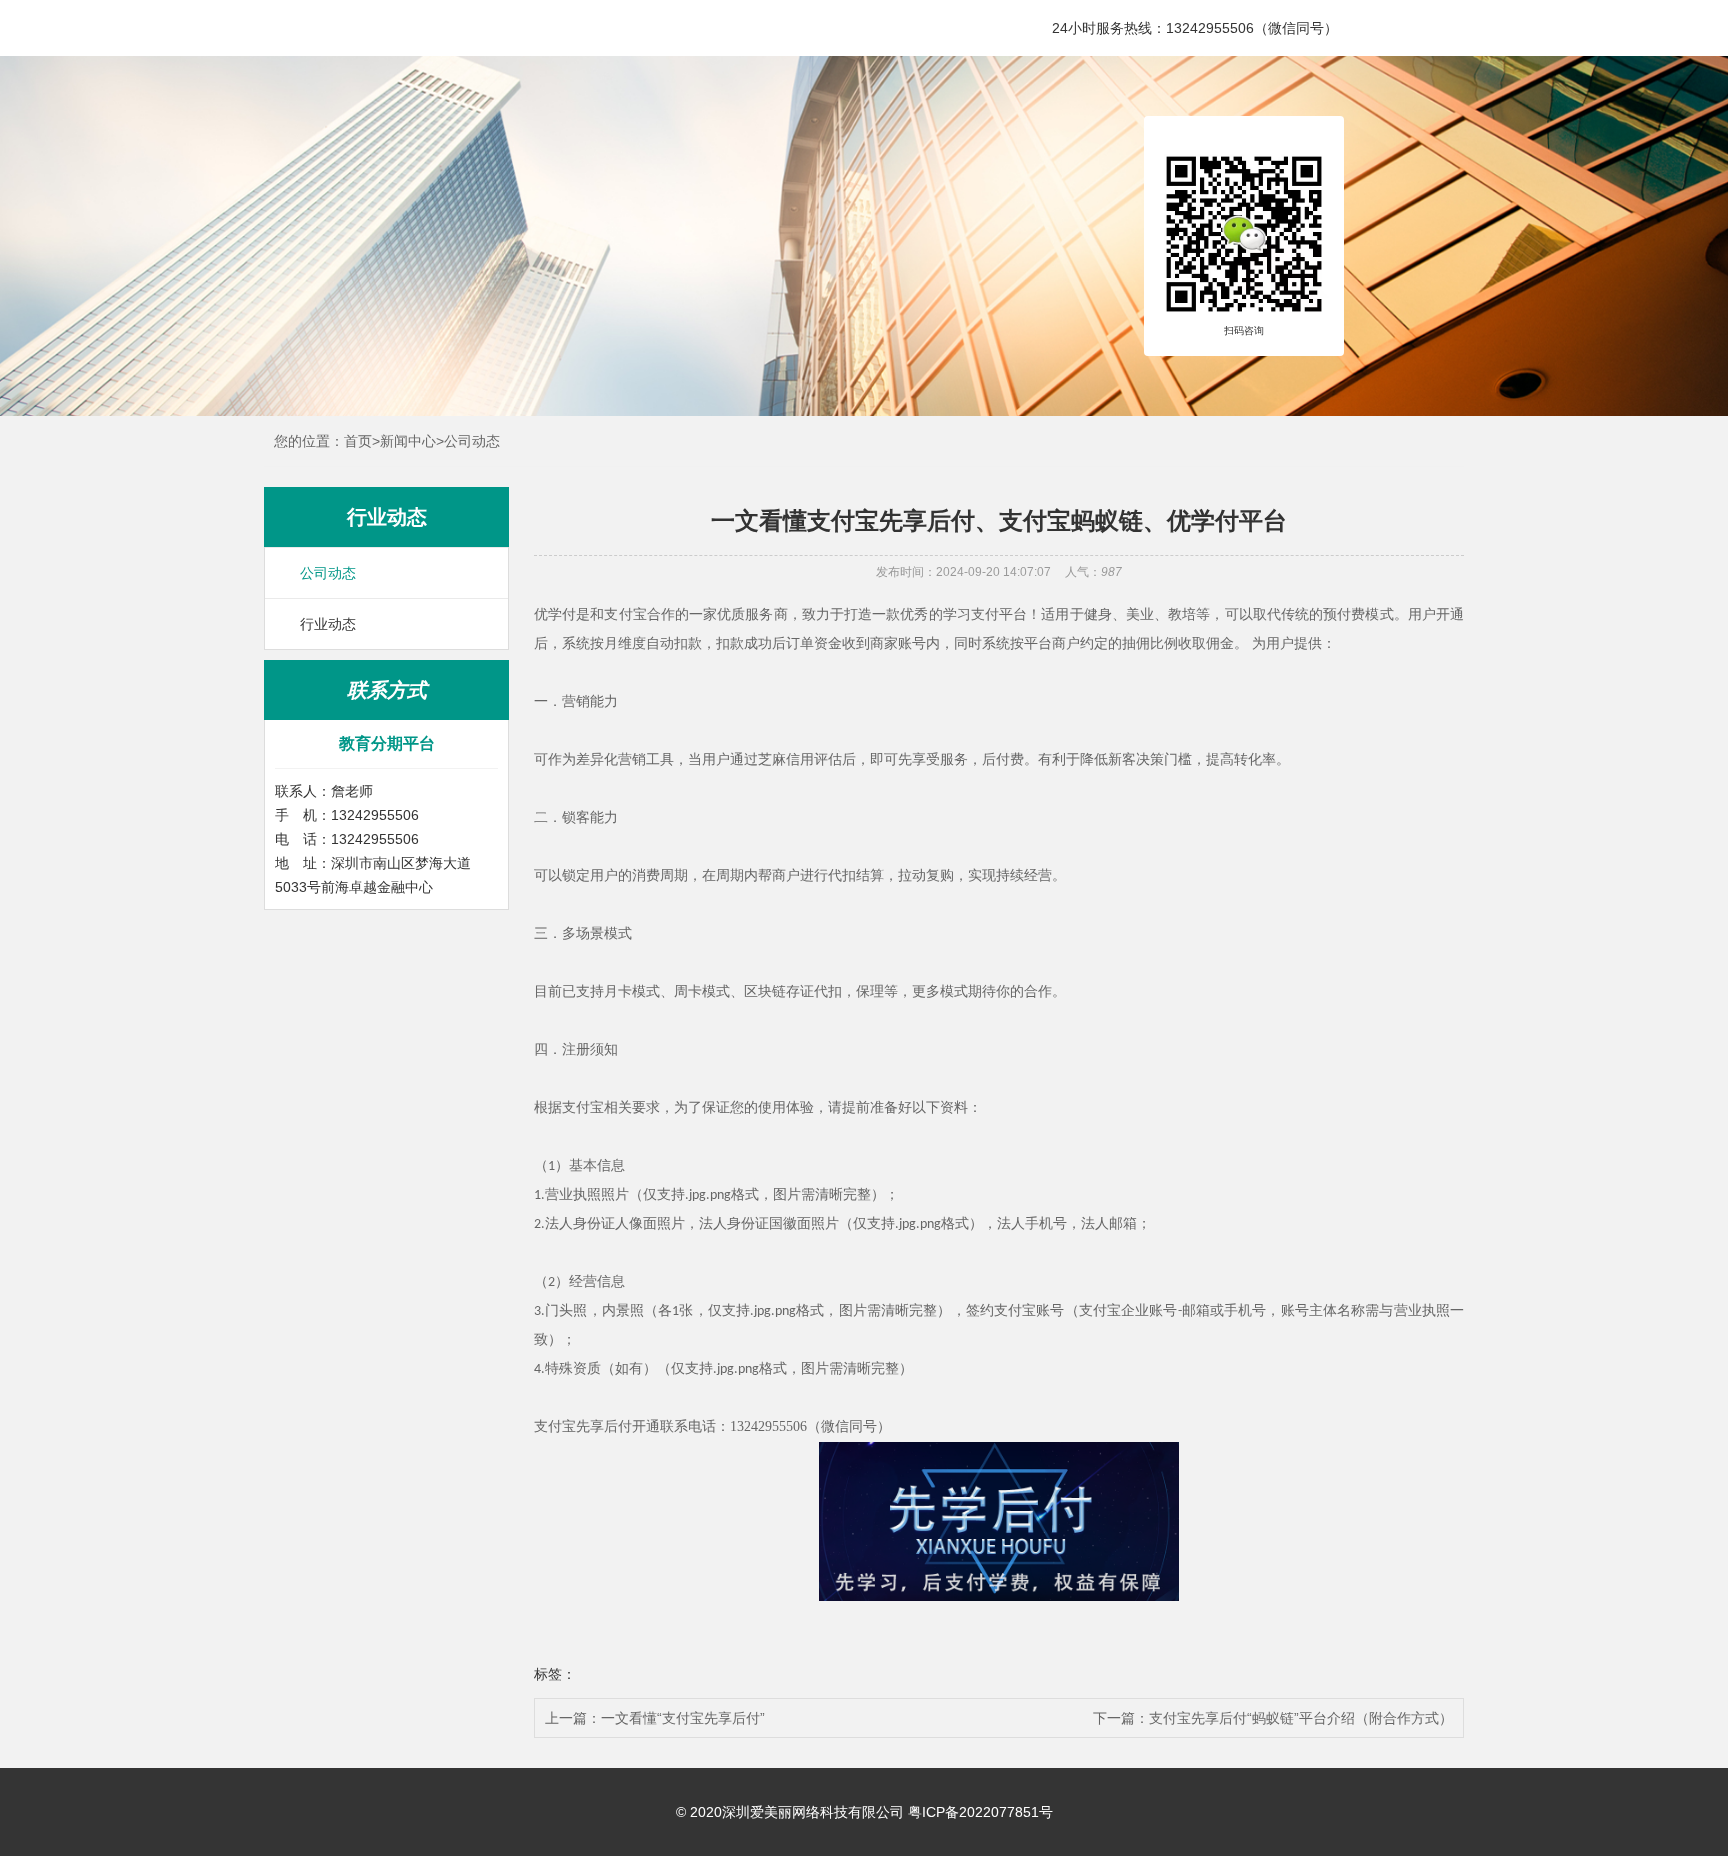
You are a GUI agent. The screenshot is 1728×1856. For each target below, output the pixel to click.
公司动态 (472, 441)
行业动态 (328, 624)
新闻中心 (408, 441)
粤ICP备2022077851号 (980, 1812)
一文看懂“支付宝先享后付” (683, 1718)
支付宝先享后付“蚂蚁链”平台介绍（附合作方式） (1301, 1718)
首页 (358, 441)
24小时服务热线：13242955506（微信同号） (1195, 28)
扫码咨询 (1244, 331)
